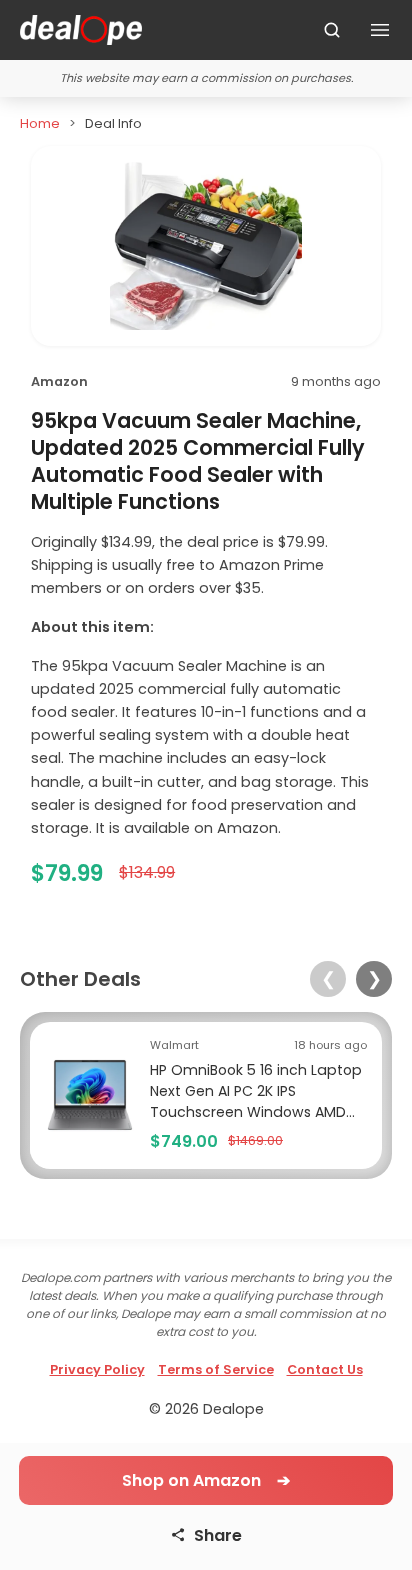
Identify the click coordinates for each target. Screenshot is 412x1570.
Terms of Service (216, 1369)
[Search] (332, 30)
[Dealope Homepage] (81, 30)
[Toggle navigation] (380, 30)
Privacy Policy (97, 1369)
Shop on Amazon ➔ (206, 1480)
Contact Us (325, 1369)
